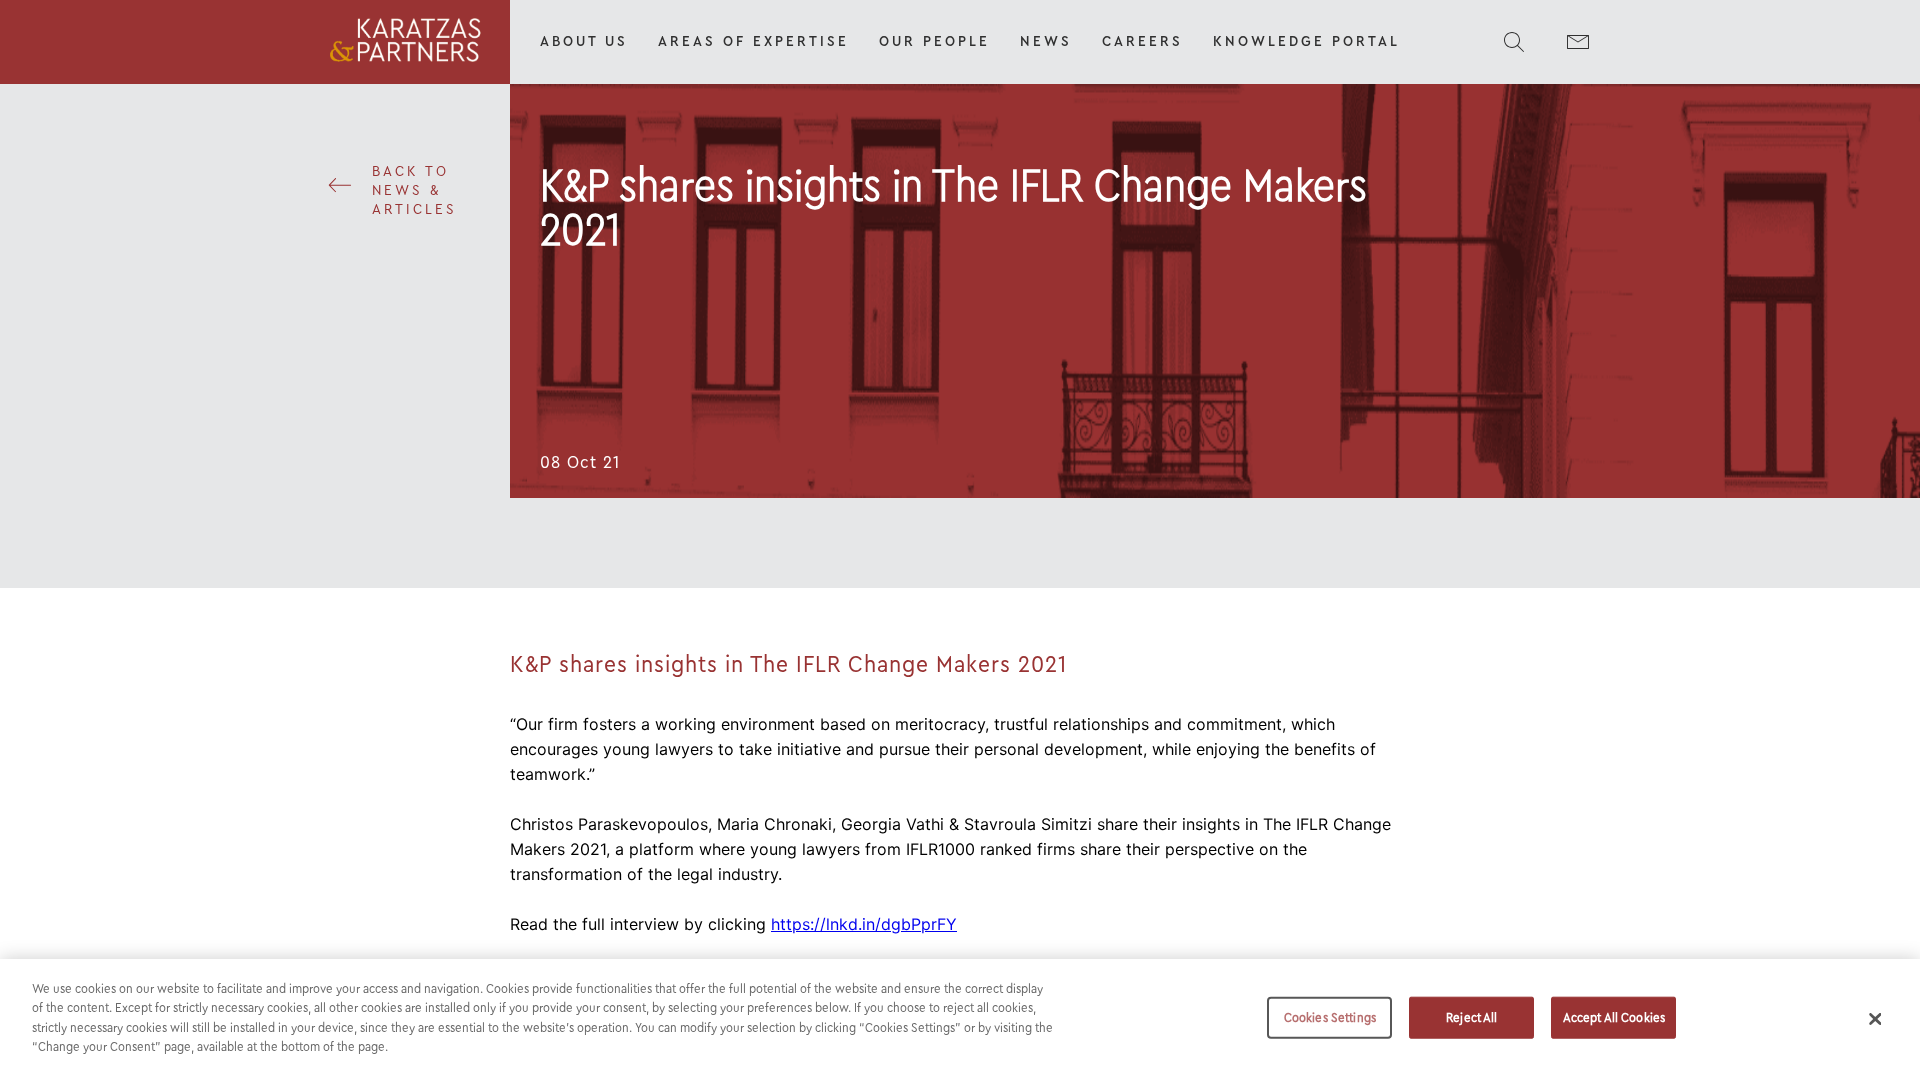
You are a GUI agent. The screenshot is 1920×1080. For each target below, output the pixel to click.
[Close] (1875, 1019)
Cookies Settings (1330, 1017)
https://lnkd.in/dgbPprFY (864, 924)
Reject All (1471, 1017)
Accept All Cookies (1614, 1017)
